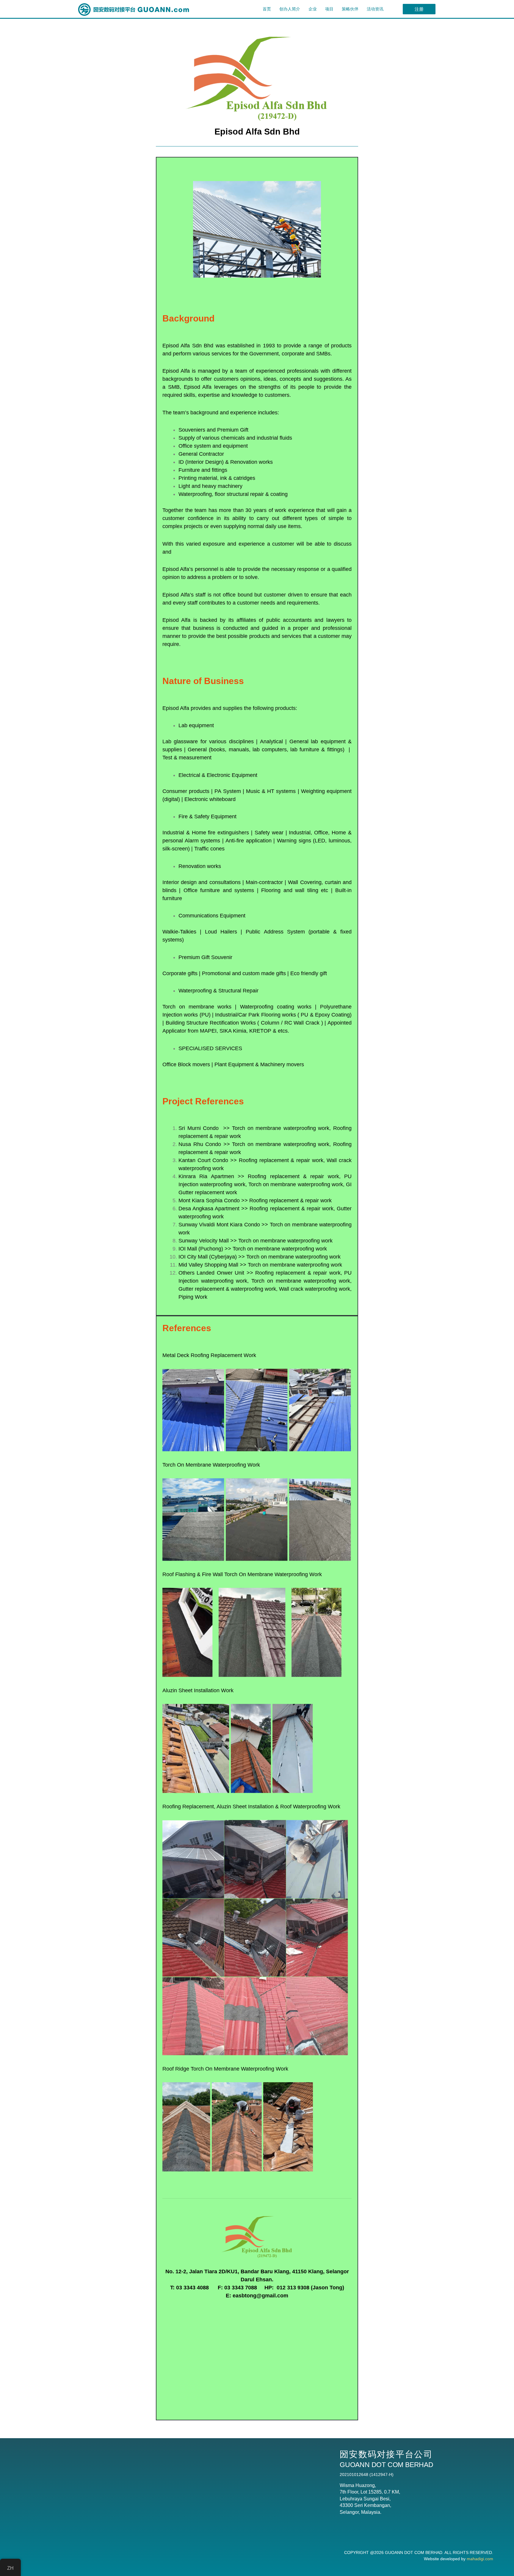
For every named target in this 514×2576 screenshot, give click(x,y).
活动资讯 (375, 9)
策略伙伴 (350, 9)
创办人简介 (290, 9)
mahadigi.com (480, 2559)
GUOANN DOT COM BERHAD (414, 2552)
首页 (267, 9)
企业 (313, 9)
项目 (329, 9)
